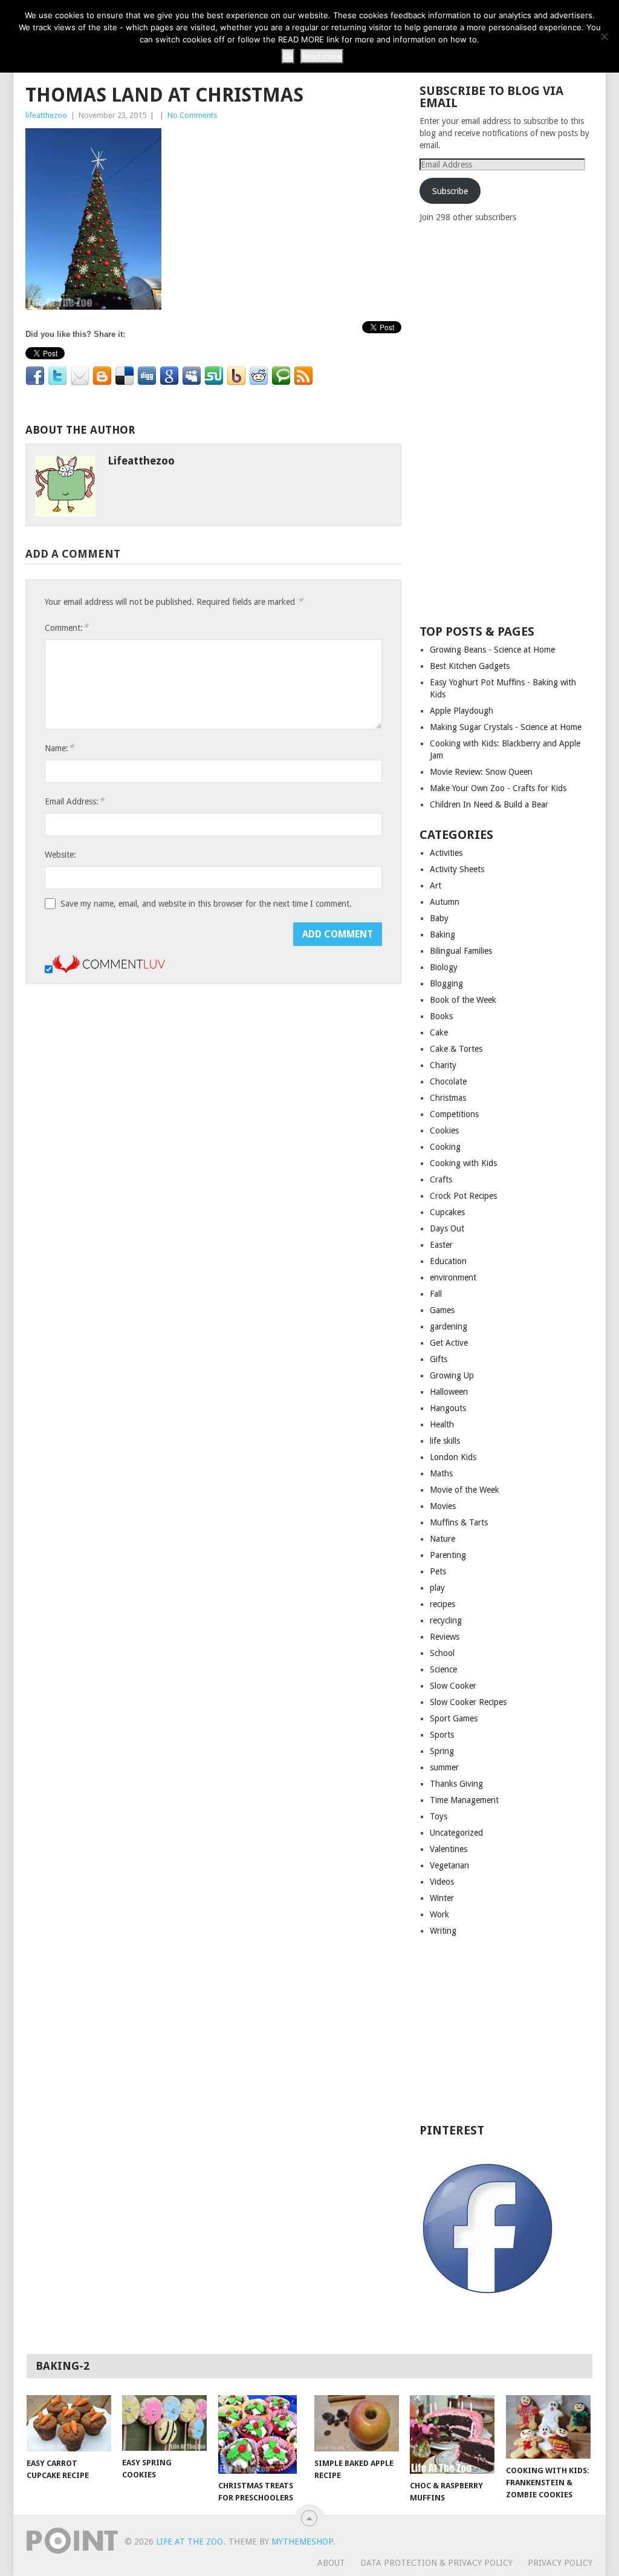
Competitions (454, 1114)
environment (453, 1277)
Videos (442, 1882)
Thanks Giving (456, 1784)
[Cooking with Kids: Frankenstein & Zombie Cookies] (548, 2427)
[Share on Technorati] (281, 376)
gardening (449, 1326)
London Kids (453, 1457)
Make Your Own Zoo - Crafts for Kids (498, 788)
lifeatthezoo (46, 115)
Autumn (445, 902)
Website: (60, 855)
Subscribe (450, 191)
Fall (436, 1294)
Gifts (439, 1359)
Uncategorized (456, 1833)
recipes (442, 1604)
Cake (439, 1032)
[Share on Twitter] (57, 376)
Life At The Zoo (190, 2542)
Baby (439, 918)
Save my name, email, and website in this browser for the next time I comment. (206, 904)
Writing (443, 1931)
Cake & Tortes (456, 1049)
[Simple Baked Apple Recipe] (357, 2423)
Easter (441, 1245)
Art (436, 885)
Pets (438, 1571)
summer (444, 1767)
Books (441, 1016)
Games (442, 1310)
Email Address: (74, 801)
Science (443, 1669)
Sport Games (454, 1718)
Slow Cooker (453, 1686)
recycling (446, 1620)
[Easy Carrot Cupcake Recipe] (69, 2423)
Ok (288, 56)
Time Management (464, 1800)
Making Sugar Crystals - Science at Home (506, 727)
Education (448, 1261)
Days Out (447, 1228)
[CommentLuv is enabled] (109, 970)
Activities (446, 853)
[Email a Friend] (80, 376)
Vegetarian (449, 1865)
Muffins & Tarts (459, 1522)
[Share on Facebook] (35, 376)
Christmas (448, 1098)
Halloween (449, 1392)
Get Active (449, 1343)
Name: (59, 748)
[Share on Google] (169, 376)
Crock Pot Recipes (463, 1196)
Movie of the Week (465, 1490)
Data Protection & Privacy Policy (436, 2563)
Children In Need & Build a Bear (489, 804)
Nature (442, 1539)
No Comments (192, 115)
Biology (444, 967)
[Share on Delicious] (125, 376)
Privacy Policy (560, 2563)
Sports (442, 1735)
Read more (322, 56)
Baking (442, 934)
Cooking (445, 1147)
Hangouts (448, 1408)
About (331, 2563)
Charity (443, 1065)
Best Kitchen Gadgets (470, 666)
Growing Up (452, 1375)
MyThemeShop (302, 2542)
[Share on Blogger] (102, 376)
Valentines (449, 1849)
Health (442, 1424)
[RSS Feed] (303, 376)
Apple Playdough (462, 711)
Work (439, 1914)
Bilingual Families (461, 951)
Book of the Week (463, 1000)
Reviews (445, 1637)
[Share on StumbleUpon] (214, 376)
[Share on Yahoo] (236, 376)
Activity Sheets (457, 869)
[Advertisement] (510, 423)
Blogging (446, 983)
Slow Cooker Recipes (468, 1702)
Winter (442, 1898)
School (442, 1653)
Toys (439, 1816)
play (437, 1588)
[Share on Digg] (147, 376)
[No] (604, 36)
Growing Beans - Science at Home (492, 650)
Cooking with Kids (463, 1163)
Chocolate (448, 1081)
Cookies (444, 1130)
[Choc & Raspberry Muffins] (452, 2434)
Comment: (66, 628)
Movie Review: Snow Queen (481, 772)
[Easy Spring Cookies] (164, 2423)
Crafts (441, 1179)
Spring (442, 1751)
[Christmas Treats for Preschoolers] (261, 2434)
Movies (443, 1506)
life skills (445, 1441)
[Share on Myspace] (192, 376)
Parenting (448, 1555)
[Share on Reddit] (259, 376)
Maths (441, 1473)
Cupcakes (447, 1212)
